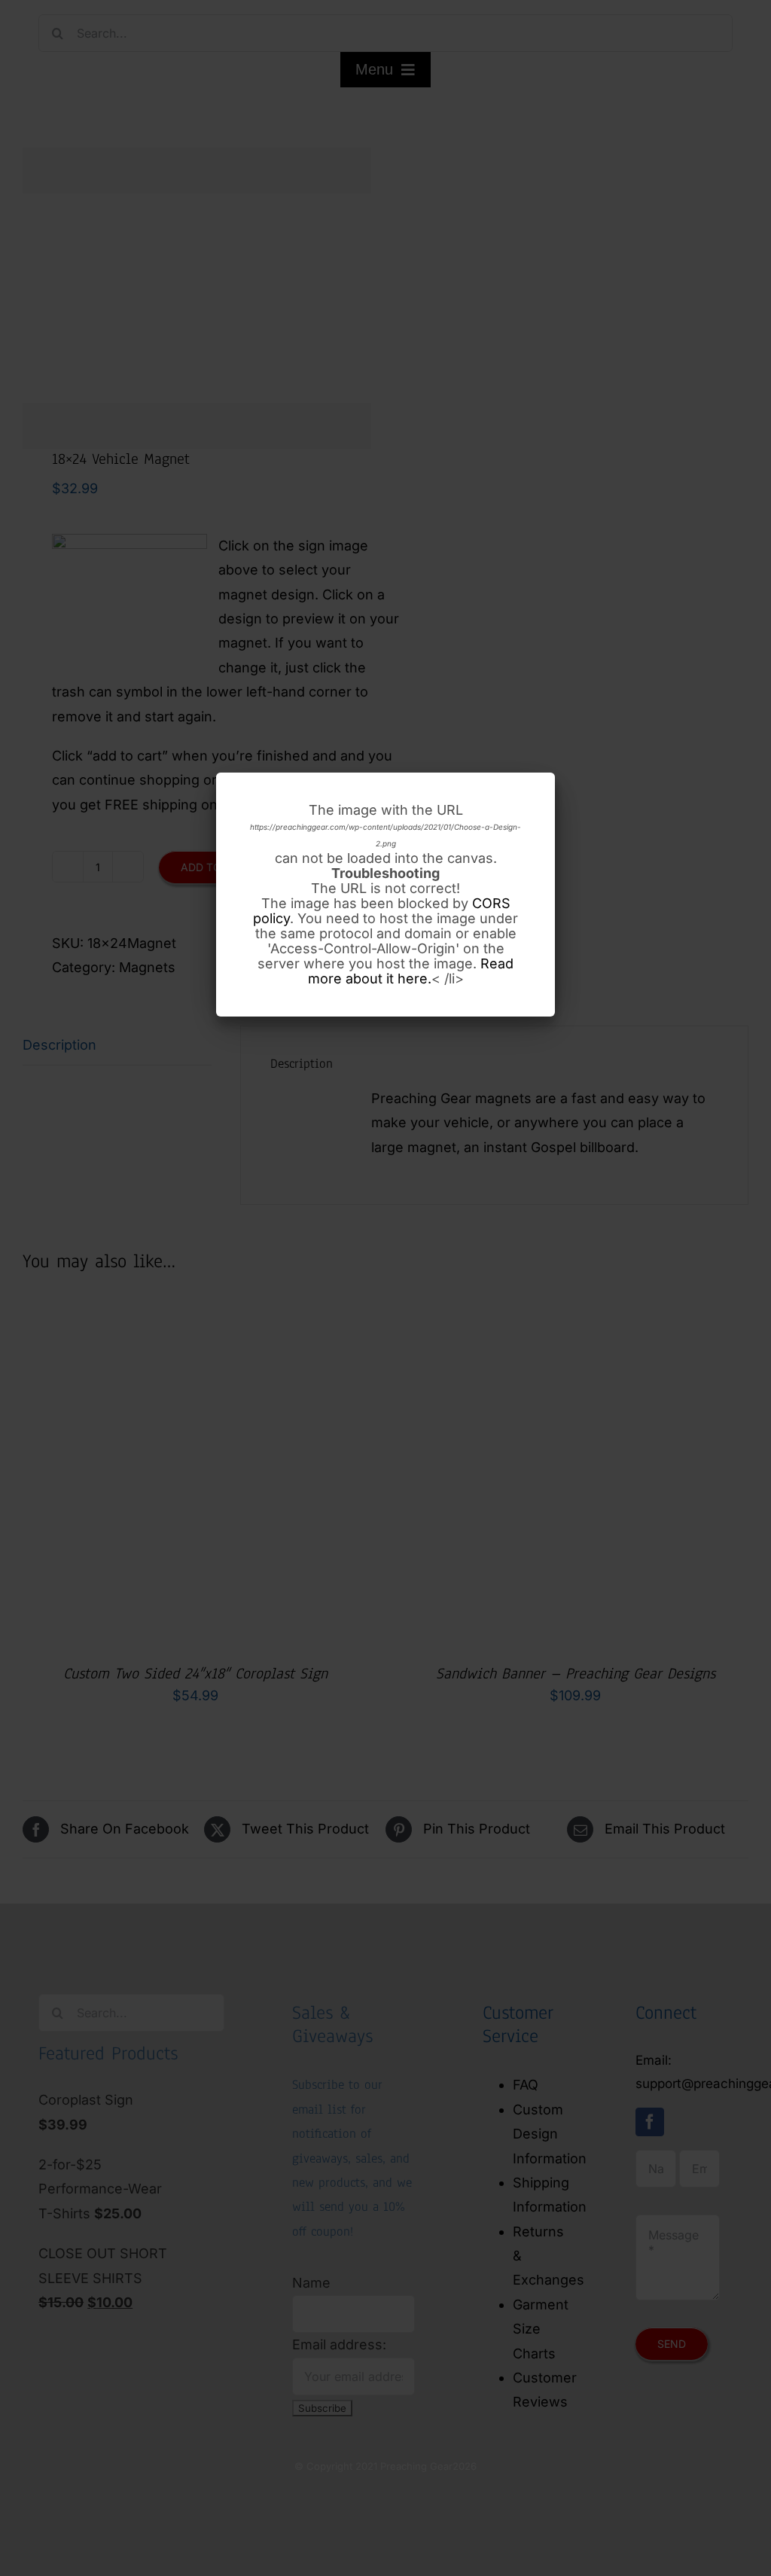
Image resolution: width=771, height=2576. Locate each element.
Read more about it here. (411, 971)
